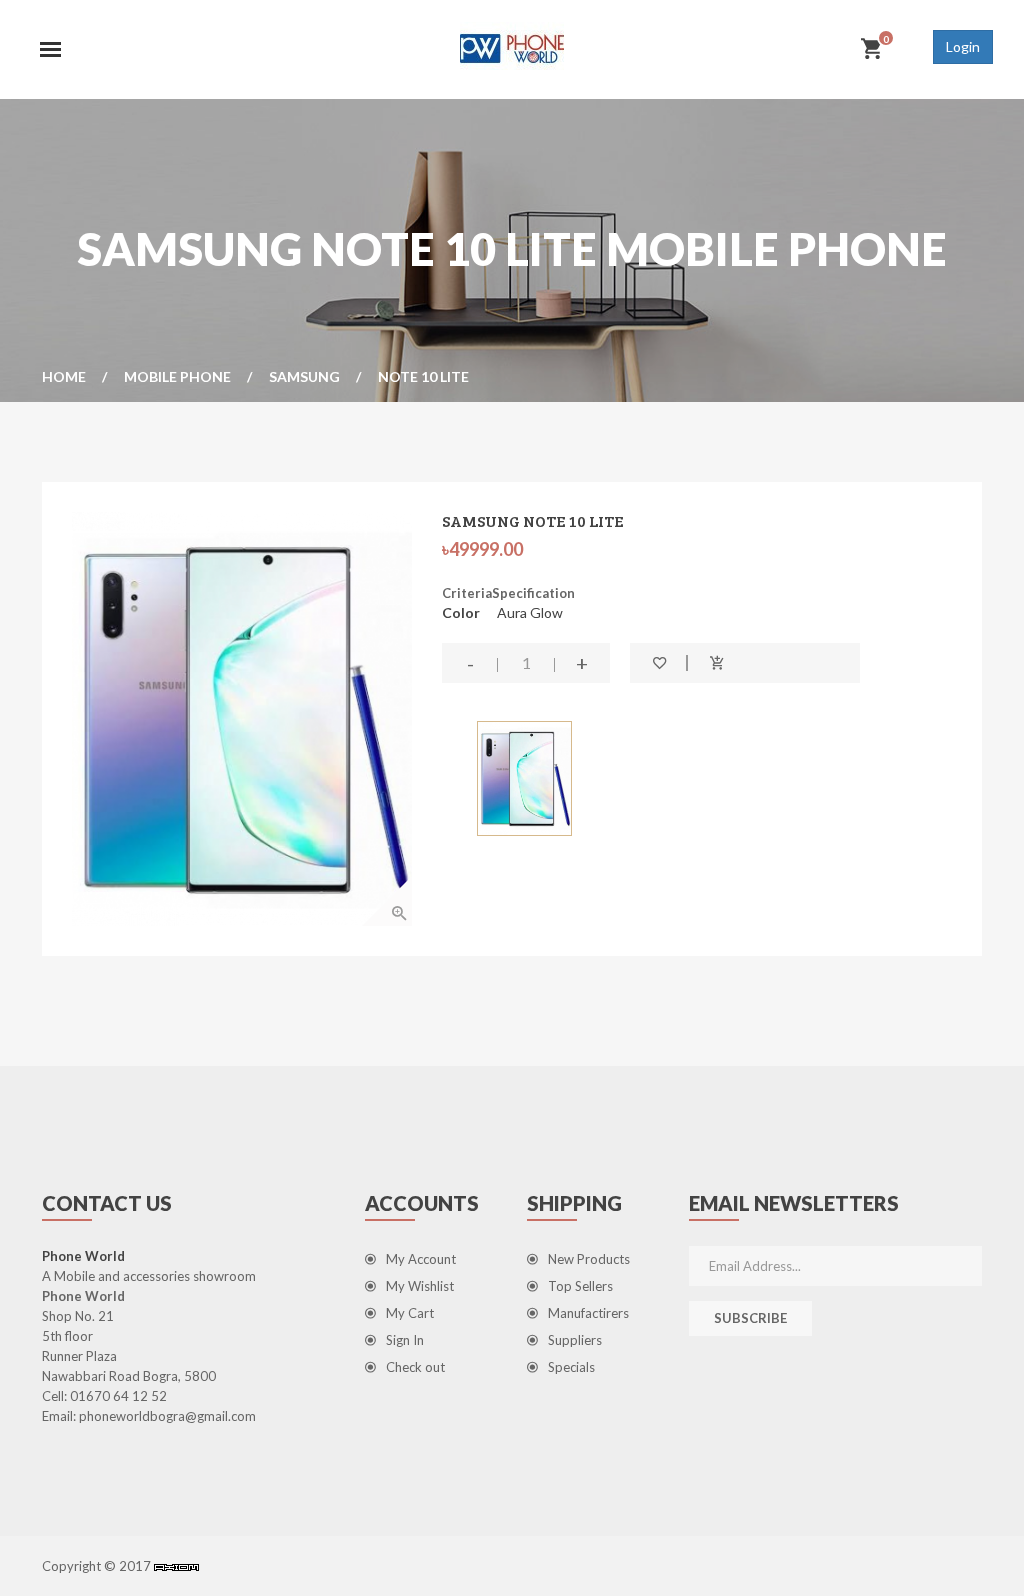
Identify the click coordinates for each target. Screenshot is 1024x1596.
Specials (571, 1367)
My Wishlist (420, 1286)
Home (64, 376)
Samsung (304, 376)
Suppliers (575, 1340)
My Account (421, 1259)
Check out (415, 1367)
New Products (589, 1259)
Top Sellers (580, 1286)
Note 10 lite (423, 376)
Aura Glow (530, 612)
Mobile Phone (177, 376)
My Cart (410, 1313)
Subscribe (750, 1318)
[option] (242, 719)
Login (963, 46)
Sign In (405, 1340)
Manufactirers (588, 1313)
